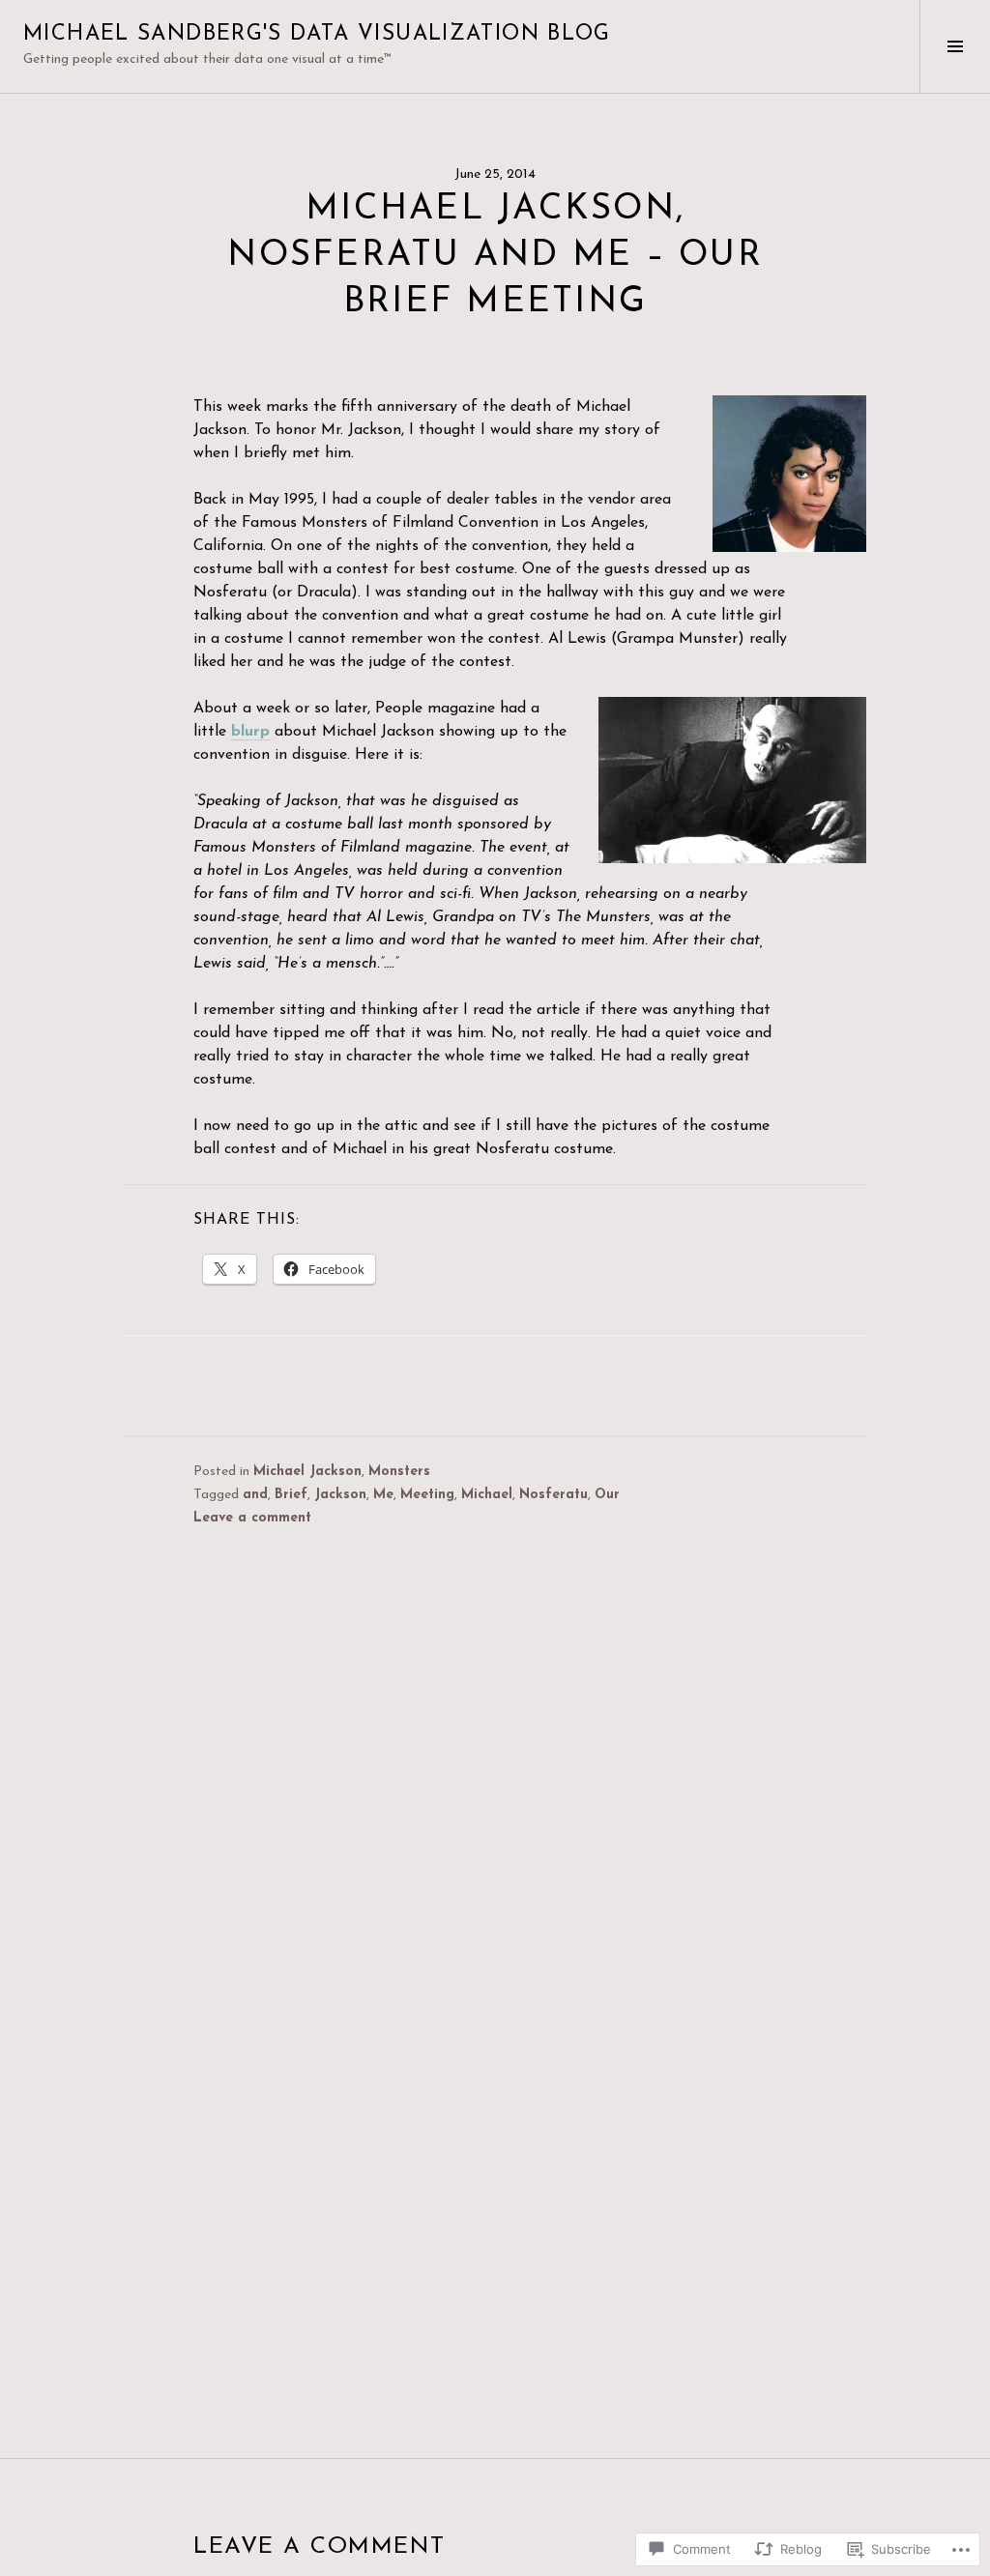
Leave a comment (252, 1518)
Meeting (427, 1495)
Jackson (340, 1495)
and (255, 1495)
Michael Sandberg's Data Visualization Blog (317, 34)
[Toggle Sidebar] (955, 46)
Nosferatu (553, 1495)
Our (607, 1495)
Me (383, 1495)
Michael (487, 1495)
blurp (250, 732)
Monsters (399, 1472)
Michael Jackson (307, 1472)
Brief (291, 1495)
